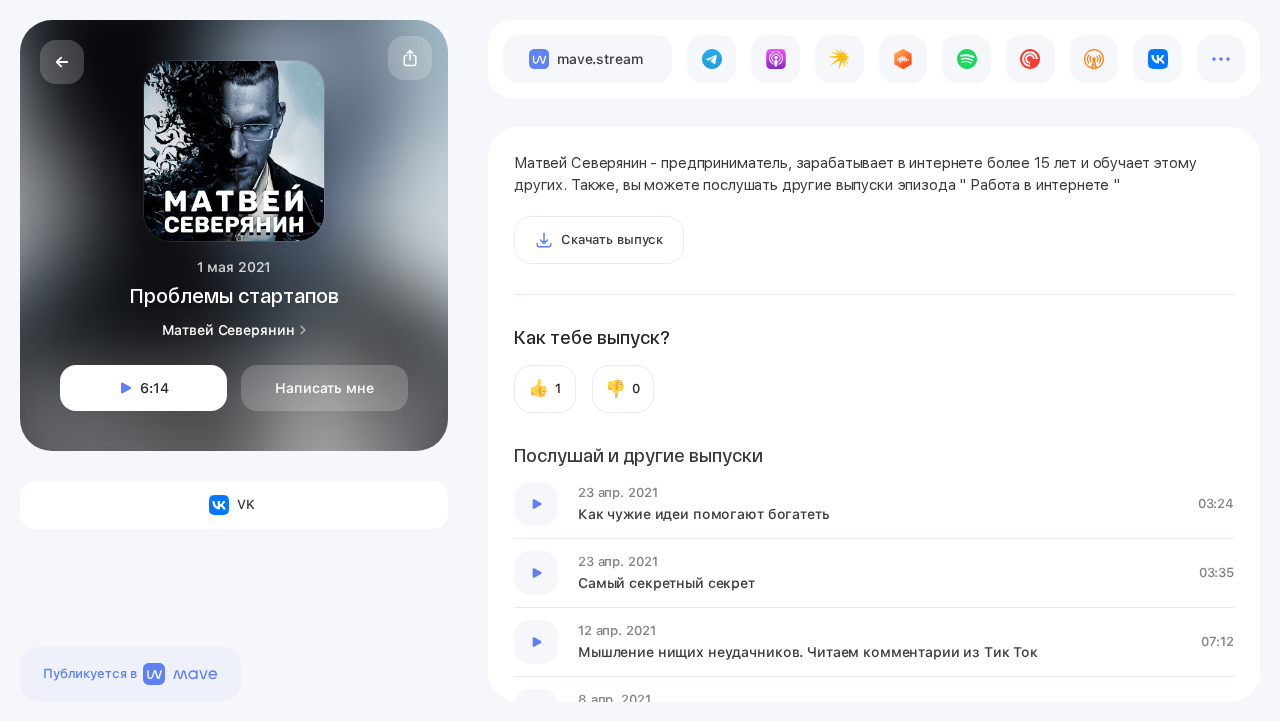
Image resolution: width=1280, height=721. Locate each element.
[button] (410, 58)
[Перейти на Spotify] (966, 59)
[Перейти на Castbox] (903, 59)
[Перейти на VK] (1157, 59)
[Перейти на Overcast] (1094, 59)
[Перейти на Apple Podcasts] (775, 59)
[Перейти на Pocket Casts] (1030, 59)
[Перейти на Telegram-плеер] (711, 59)
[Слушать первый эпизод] (536, 504)
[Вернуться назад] (62, 62)
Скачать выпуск (612, 239)
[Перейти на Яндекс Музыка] (839, 59)
